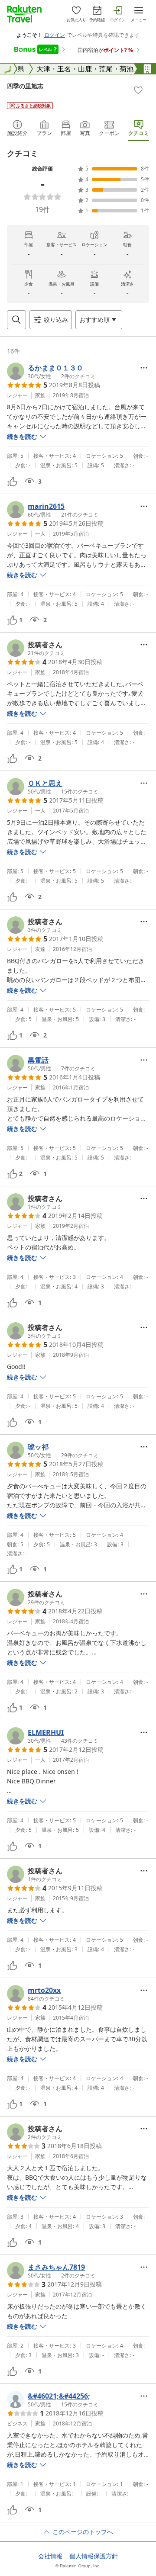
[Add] (138, 90)
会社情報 (50, 2556)
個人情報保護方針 (94, 2556)
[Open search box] (16, 320)
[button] (51, 371)
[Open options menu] (144, 368)
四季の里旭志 (25, 86)
